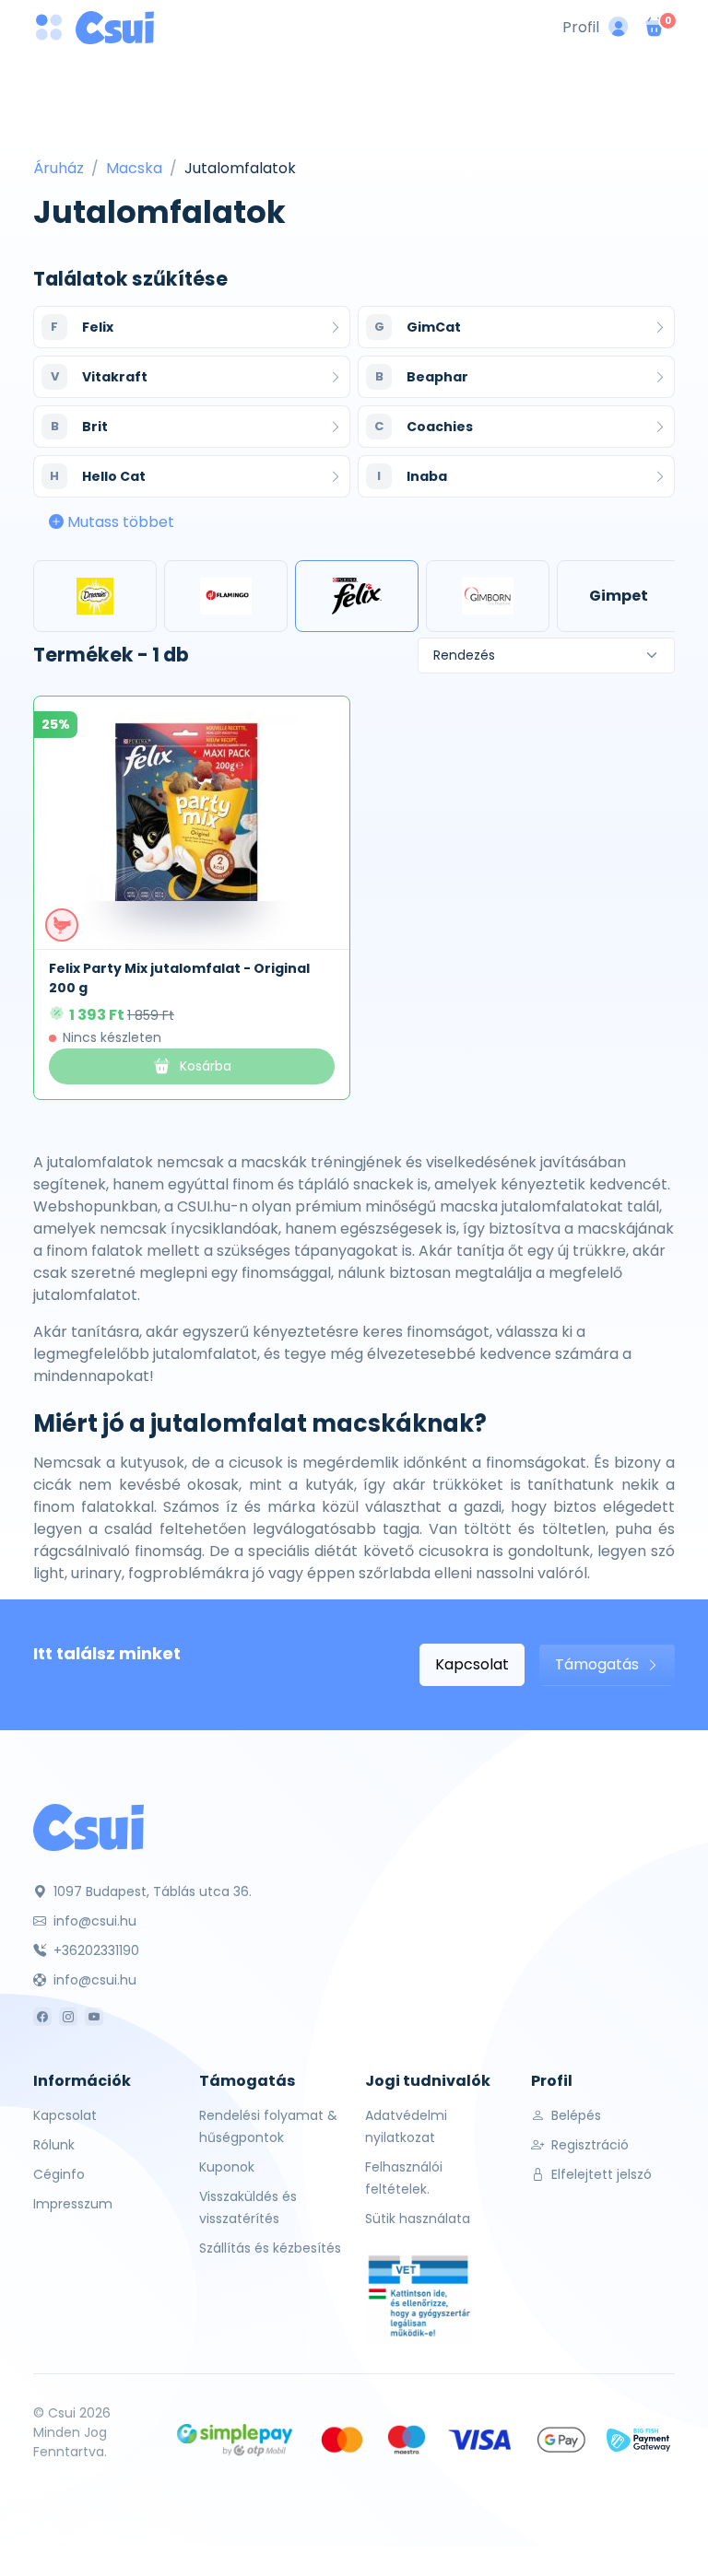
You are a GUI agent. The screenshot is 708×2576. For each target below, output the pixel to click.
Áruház (59, 168)
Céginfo (59, 2174)
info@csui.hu (93, 1921)
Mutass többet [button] (119, 522)
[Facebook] (42, 2017)
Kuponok (227, 2167)
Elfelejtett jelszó (600, 2174)
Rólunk (54, 2145)
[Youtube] (94, 2017)
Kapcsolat (472, 1664)
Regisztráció (588, 2145)
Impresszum (73, 2204)
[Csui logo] (115, 28)
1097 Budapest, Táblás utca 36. (151, 1891)
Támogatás (599, 1664)
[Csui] (88, 1827)
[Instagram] (68, 2017)
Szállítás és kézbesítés (270, 2248)
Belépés (574, 2115)
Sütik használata (418, 2219)
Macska (134, 168)
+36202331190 (94, 1950)
